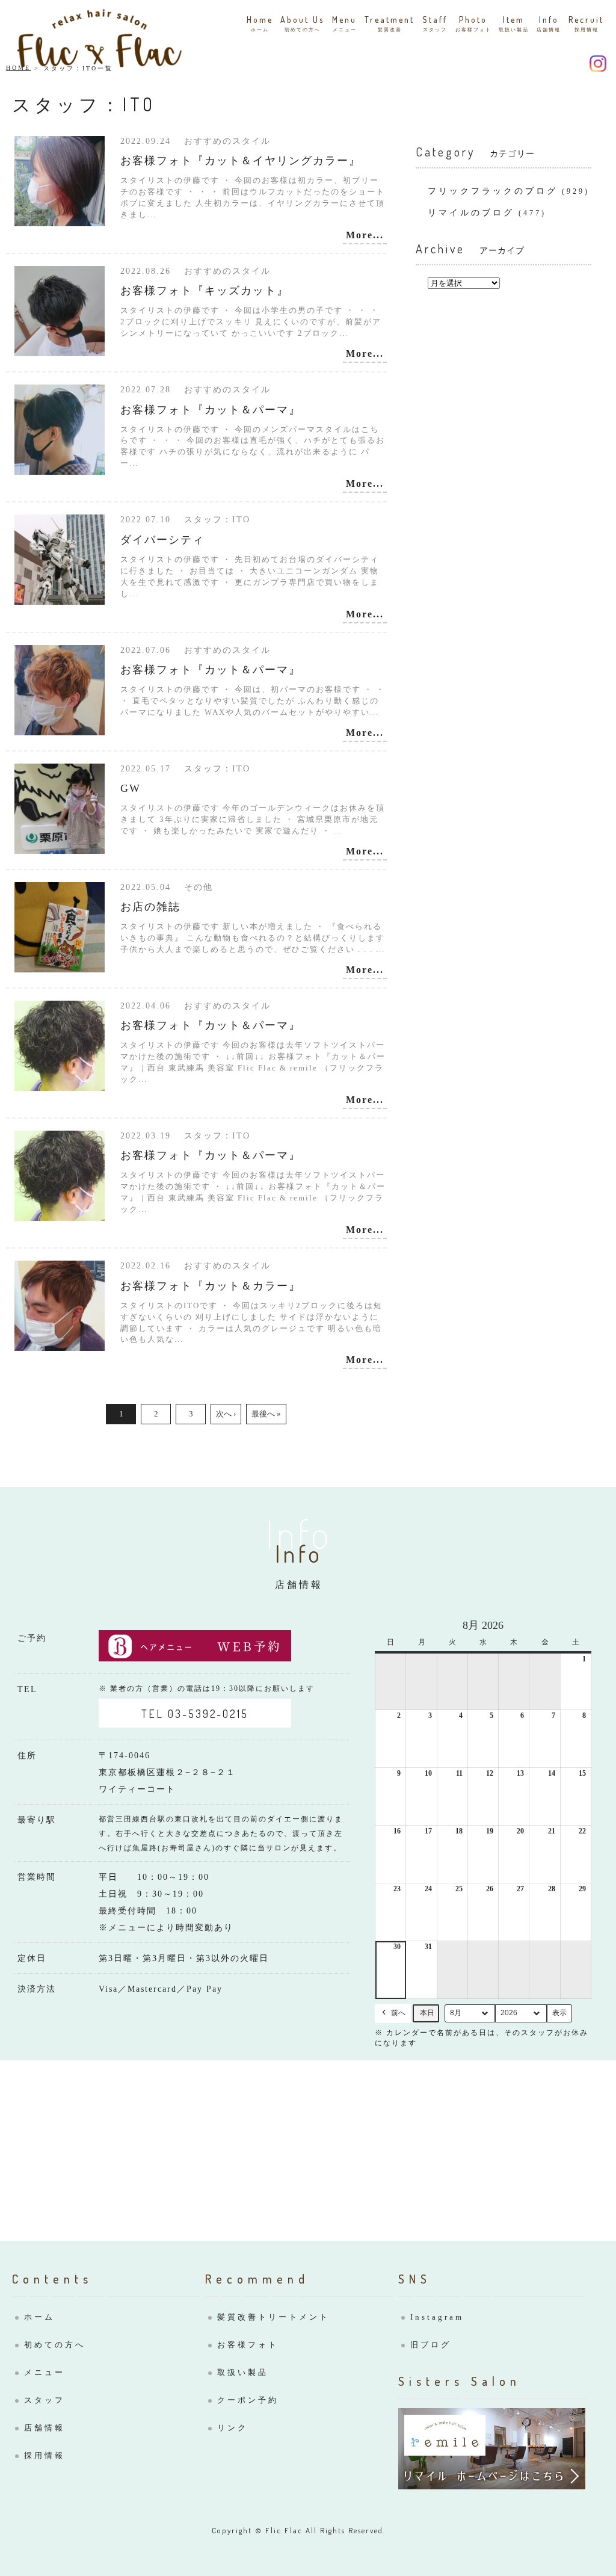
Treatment (390, 23)
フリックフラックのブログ (493, 191)
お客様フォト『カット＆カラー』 (211, 1286)
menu (344, 23)
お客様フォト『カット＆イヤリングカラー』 (241, 161)
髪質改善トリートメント (273, 2317)
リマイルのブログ (471, 213)
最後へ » (266, 1414)
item (514, 23)
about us (302, 23)
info (549, 23)
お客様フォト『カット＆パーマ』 (211, 410)
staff (435, 23)
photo (473, 23)
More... (365, 235)
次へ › (226, 1414)
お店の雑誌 (150, 907)
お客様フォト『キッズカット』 (205, 291)
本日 (427, 2013)
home (260, 23)
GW (131, 788)
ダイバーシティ (162, 540)
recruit (586, 23)
